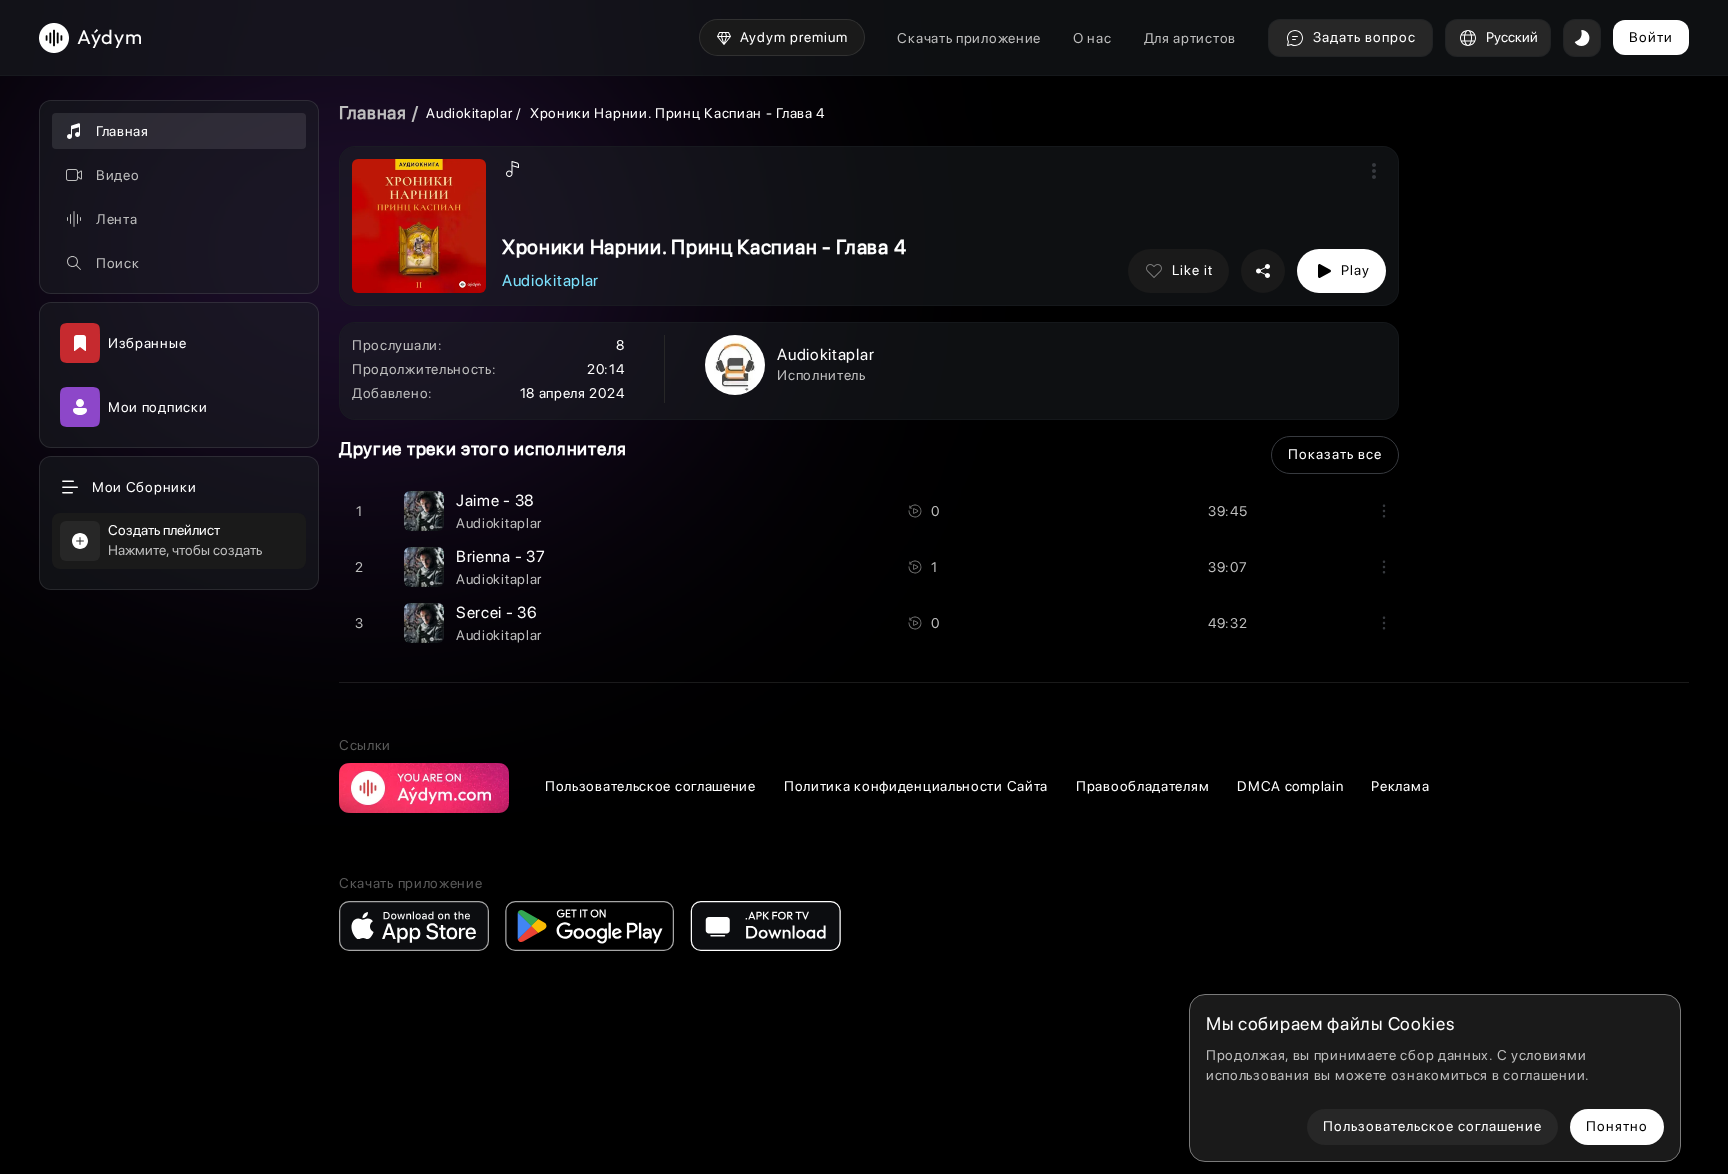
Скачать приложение (969, 38)
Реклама (1400, 786)
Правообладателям (1142, 786)
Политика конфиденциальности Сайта (916, 786)
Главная (373, 112)
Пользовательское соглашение (650, 786)
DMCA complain (1290, 786)
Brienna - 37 (500, 556)
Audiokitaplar (471, 113)
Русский (1512, 37)
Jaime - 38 (495, 500)
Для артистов (1190, 38)
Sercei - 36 (497, 612)
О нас (1092, 38)
